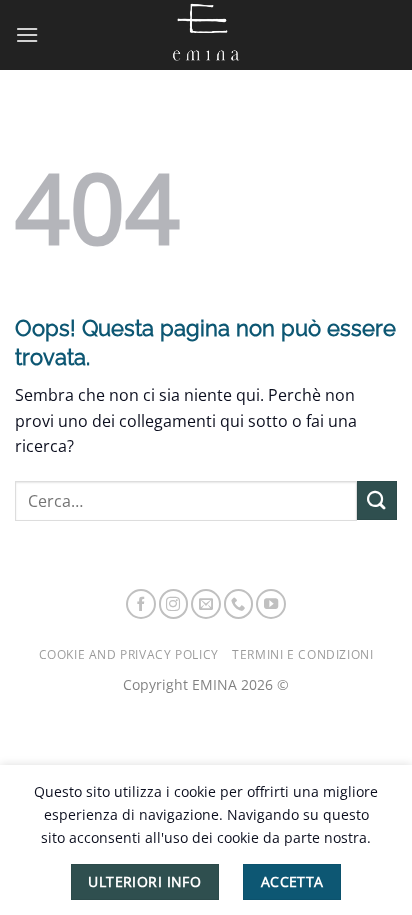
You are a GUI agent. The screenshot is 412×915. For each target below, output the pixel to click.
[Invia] (377, 500)
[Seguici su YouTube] (271, 604)
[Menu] (27, 34)
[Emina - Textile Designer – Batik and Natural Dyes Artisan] (206, 35)
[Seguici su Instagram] (174, 604)
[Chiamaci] (239, 604)
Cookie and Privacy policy (129, 654)
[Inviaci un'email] (206, 604)
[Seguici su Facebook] (141, 604)
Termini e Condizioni (302, 654)
